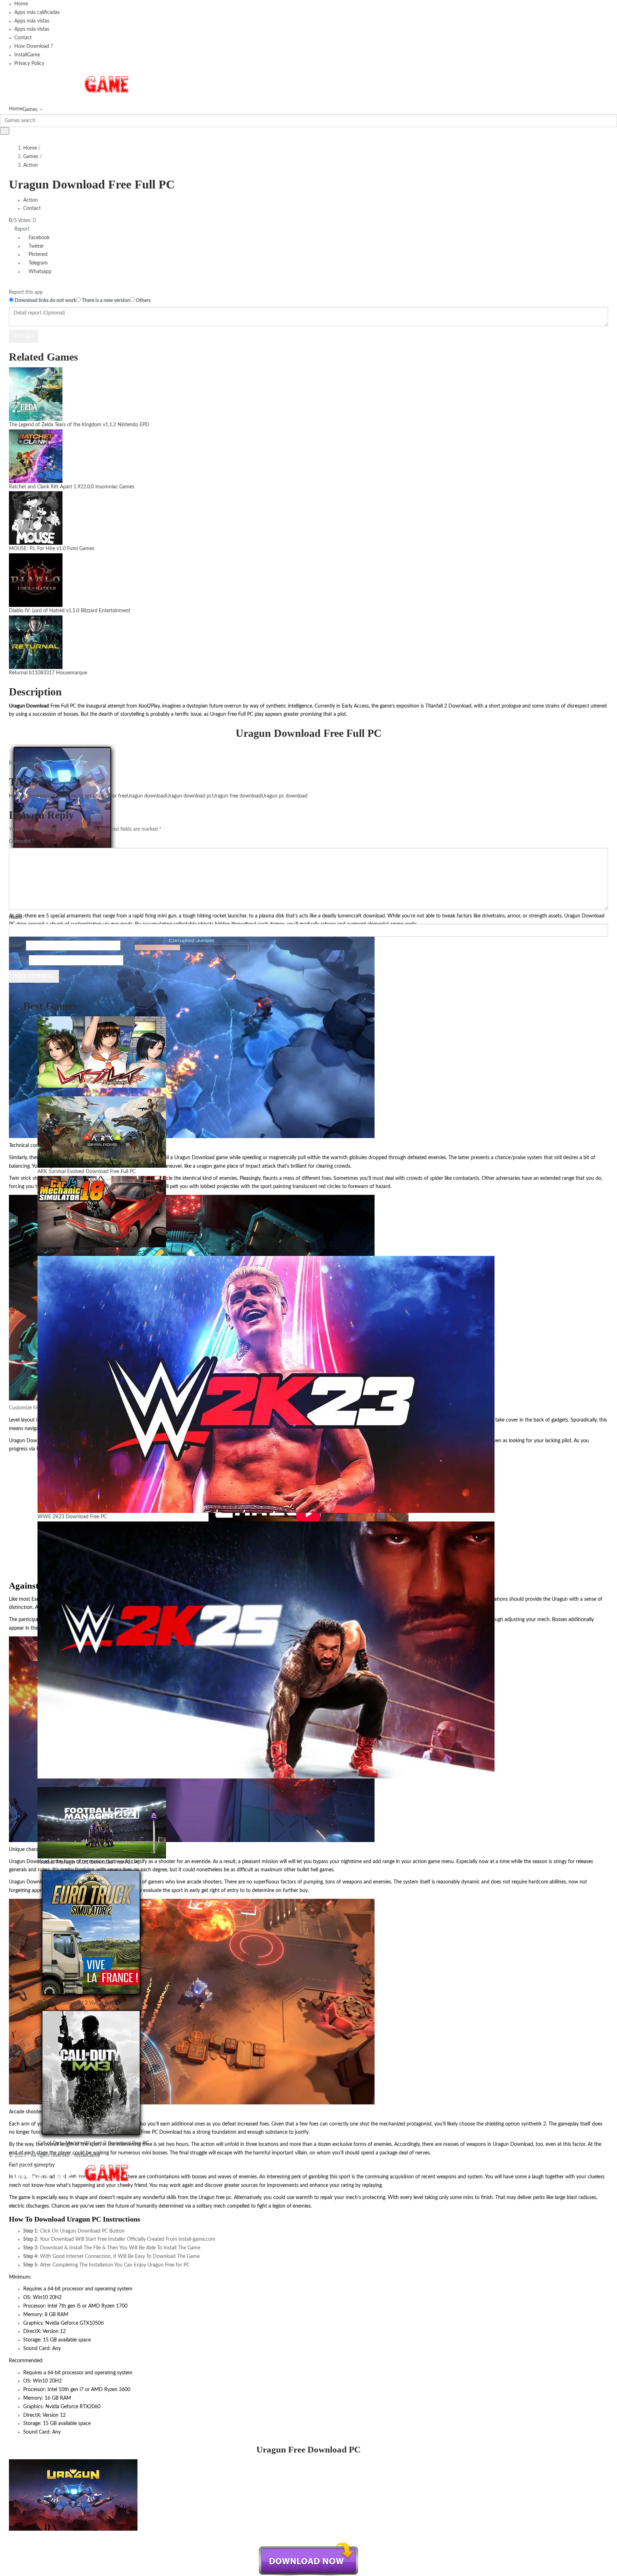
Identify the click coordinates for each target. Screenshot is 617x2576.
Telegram (37, 263)
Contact (23, 38)
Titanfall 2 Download (448, 706)
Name (17, 917)
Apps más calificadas (37, 12)
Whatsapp (39, 272)
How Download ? (34, 46)
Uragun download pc (189, 796)
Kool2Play (148, 706)
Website (18, 960)
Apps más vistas (32, 21)
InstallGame (27, 55)
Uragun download (146, 796)
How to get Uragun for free (97, 796)
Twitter (36, 246)
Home (21, 4)
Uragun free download (237, 796)
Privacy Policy (29, 64)
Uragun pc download (284, 796)
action (420, 1862)
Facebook (38, 238)
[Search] (5, 131)
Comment (21, 841)
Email (17, 945)
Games (30, 110)
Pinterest (37, 255)
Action (31, 165)
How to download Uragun (38, 796)
